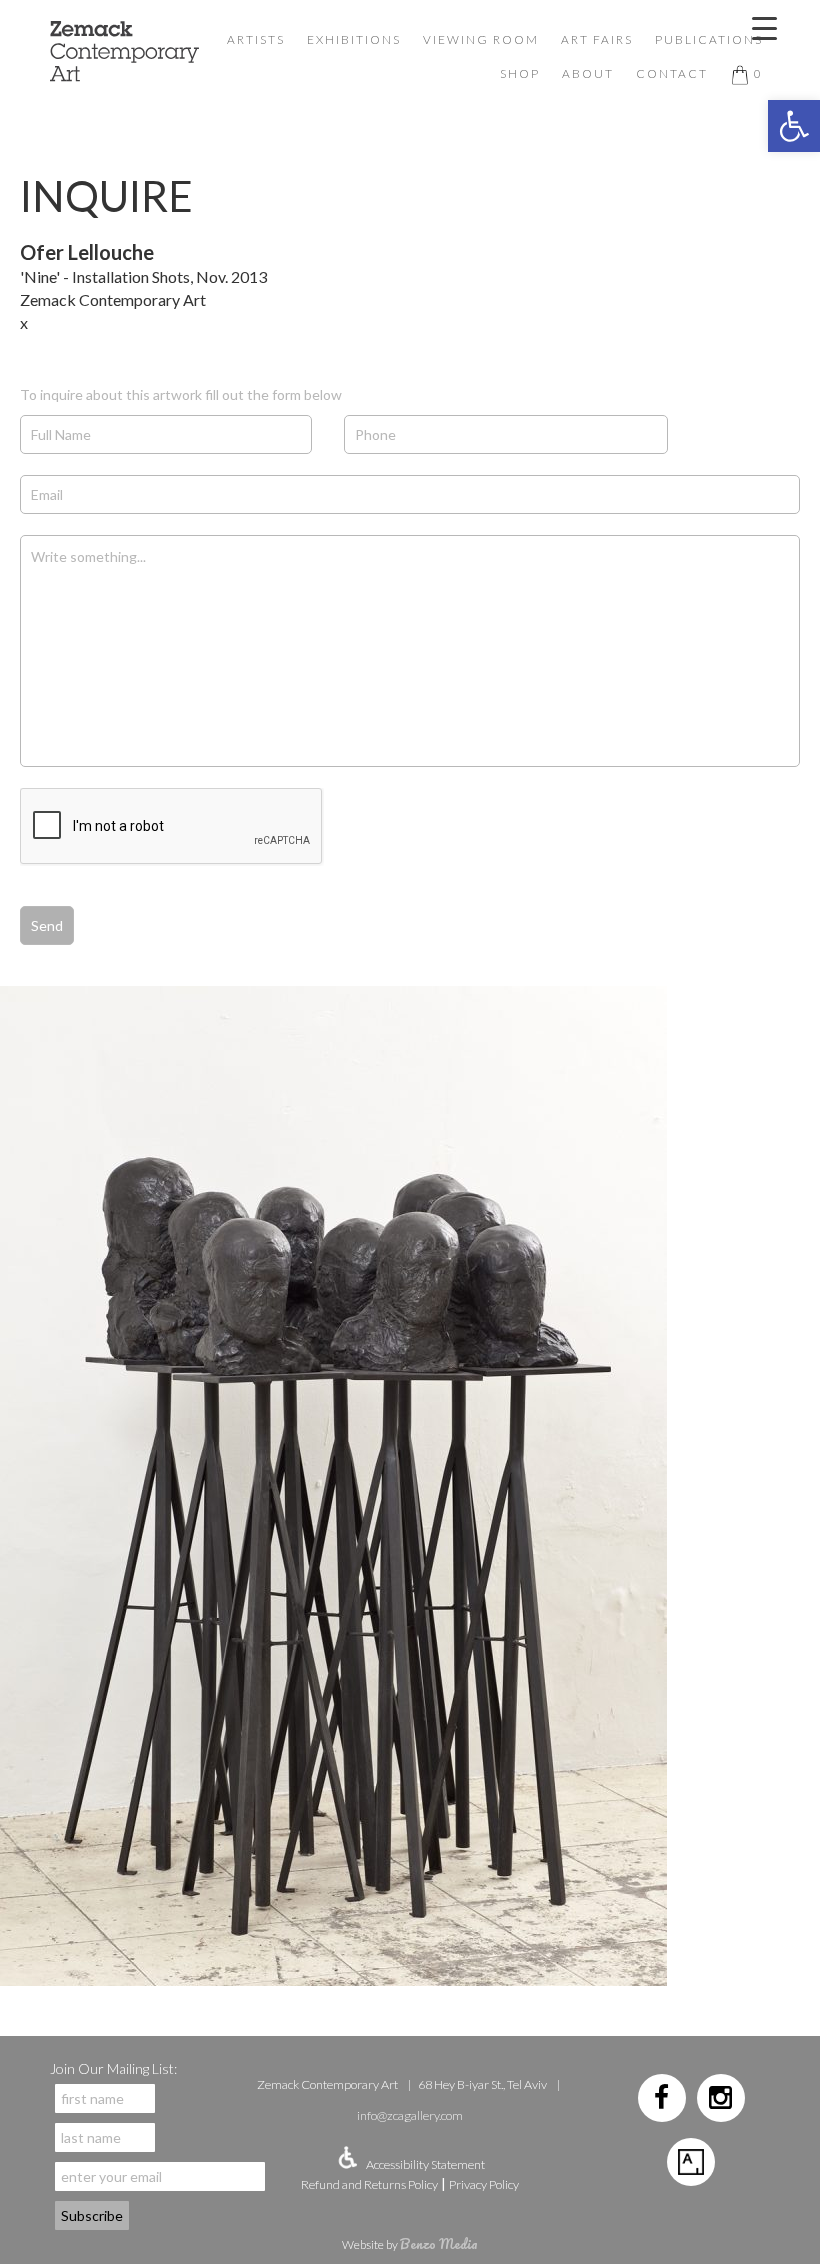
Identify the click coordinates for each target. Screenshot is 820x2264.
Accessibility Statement (425, 2164)
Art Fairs (597, 39)
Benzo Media (439, 2243)
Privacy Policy (484, 2184)
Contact (672, 73)
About (588, 73)
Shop (520, 73)
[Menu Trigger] (764, 27)
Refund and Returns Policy (369, 2184)
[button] (794, 126)
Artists (256, 39)
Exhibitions (354, 39)
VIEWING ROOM (481, 39)
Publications (709, 39)
